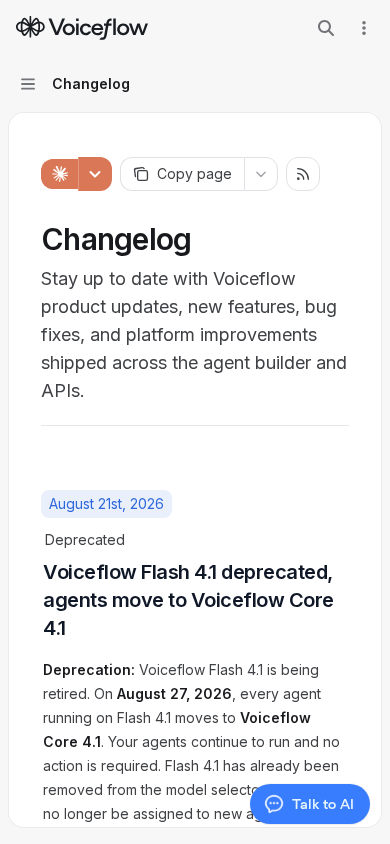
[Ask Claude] (59, 174)
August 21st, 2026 (106, 503)
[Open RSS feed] (303, 174)
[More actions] (364, 28)
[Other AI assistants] (95, 174)
